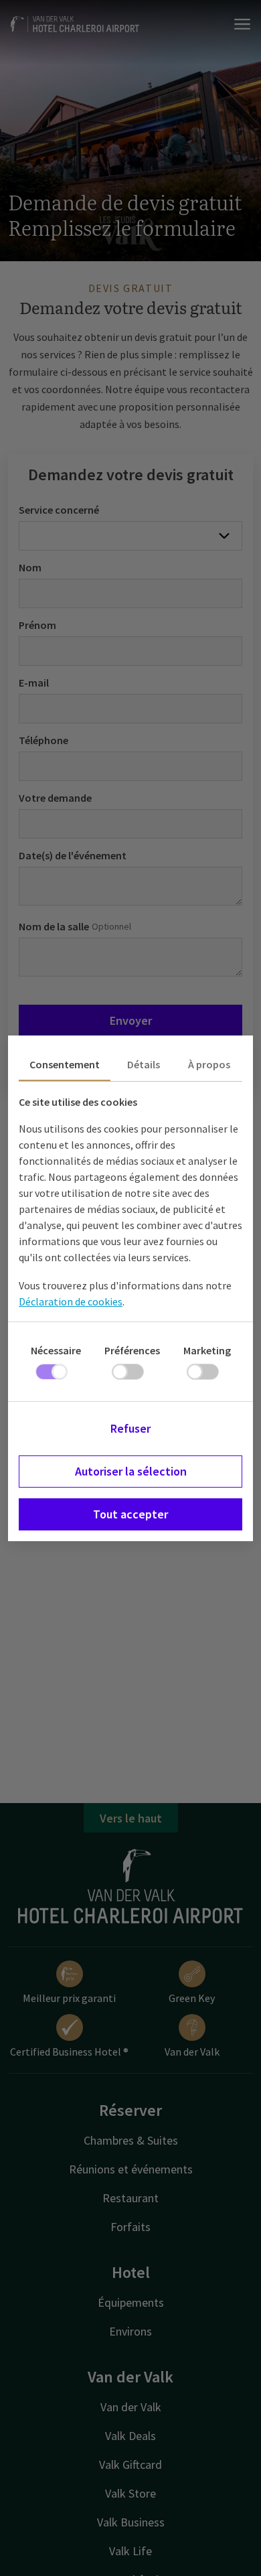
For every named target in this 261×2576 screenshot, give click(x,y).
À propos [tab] (209, 1064)
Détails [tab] (144, 1064)
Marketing (207, 1350)
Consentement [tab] (65, 1064)
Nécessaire (56, 1350)
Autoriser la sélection (131, 1471)
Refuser (130, 1428)
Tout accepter (130, 1514)
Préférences (132, 1350)
